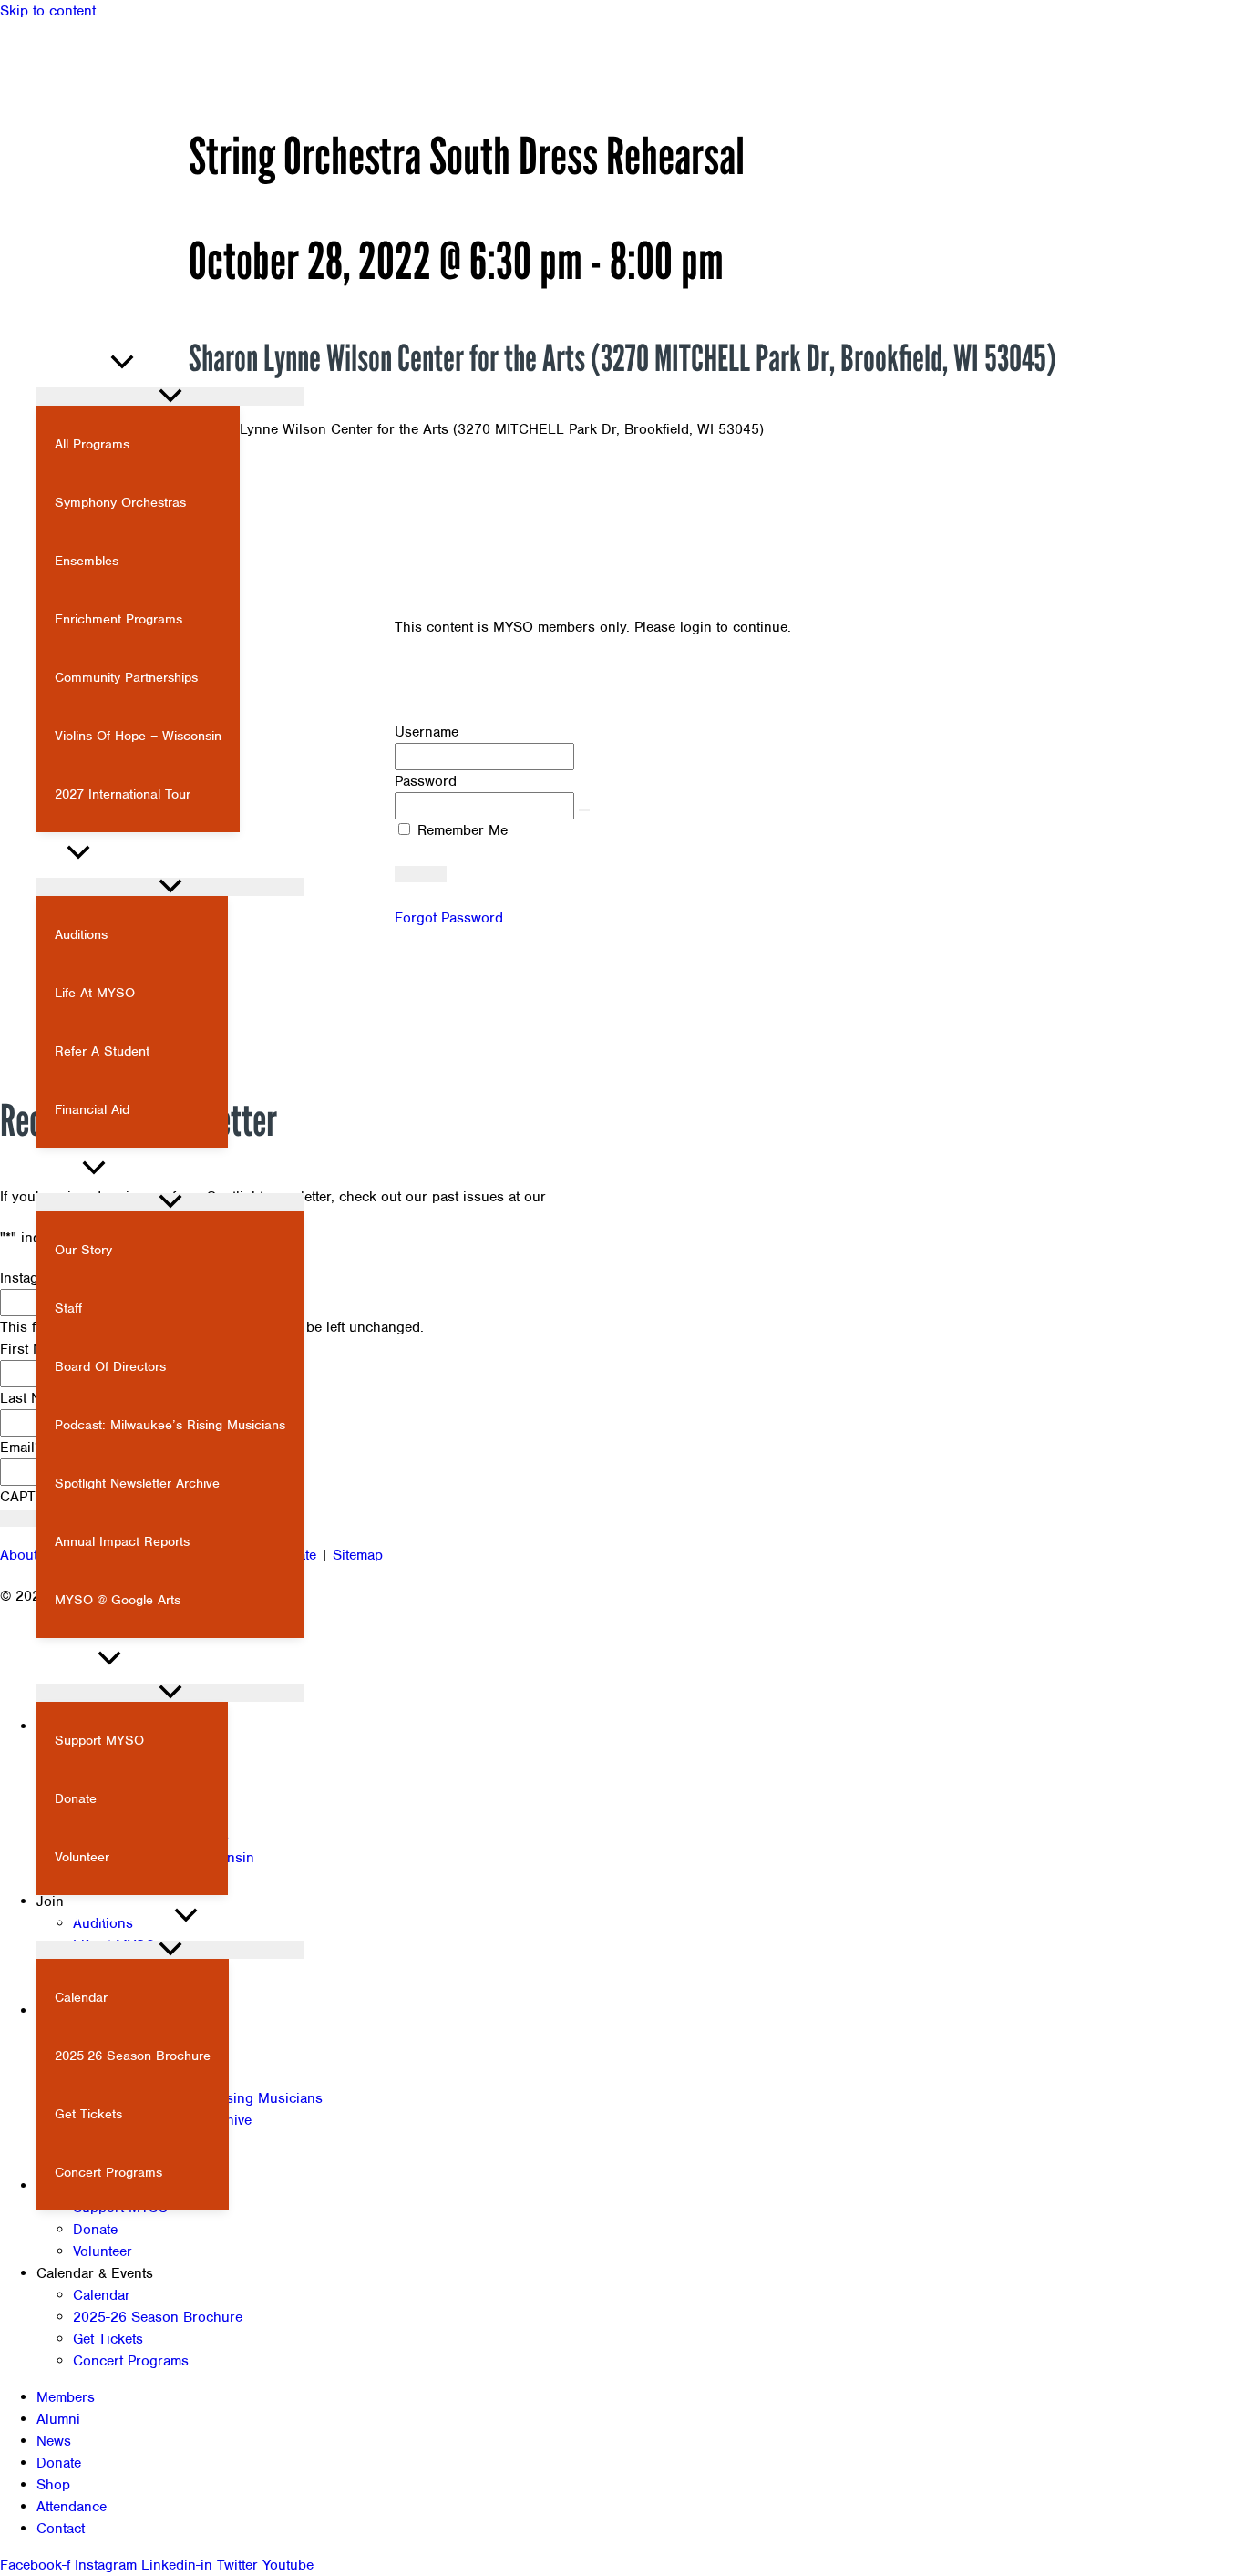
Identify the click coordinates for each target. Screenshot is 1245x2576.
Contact (61, 2529)
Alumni (58, 2419)
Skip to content (48, 11)
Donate (95, 2230)
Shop (53, 2485)
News (54, 2441)
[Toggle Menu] (170, 397)
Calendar (102, 2295)
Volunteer (103, 2251)
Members (66, 2397)
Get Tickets (108, 2339)
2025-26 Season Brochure (158, 2317)
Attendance (72, 2507)
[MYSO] (91, 316)
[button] (26, 284)
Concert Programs (131, 2361)
